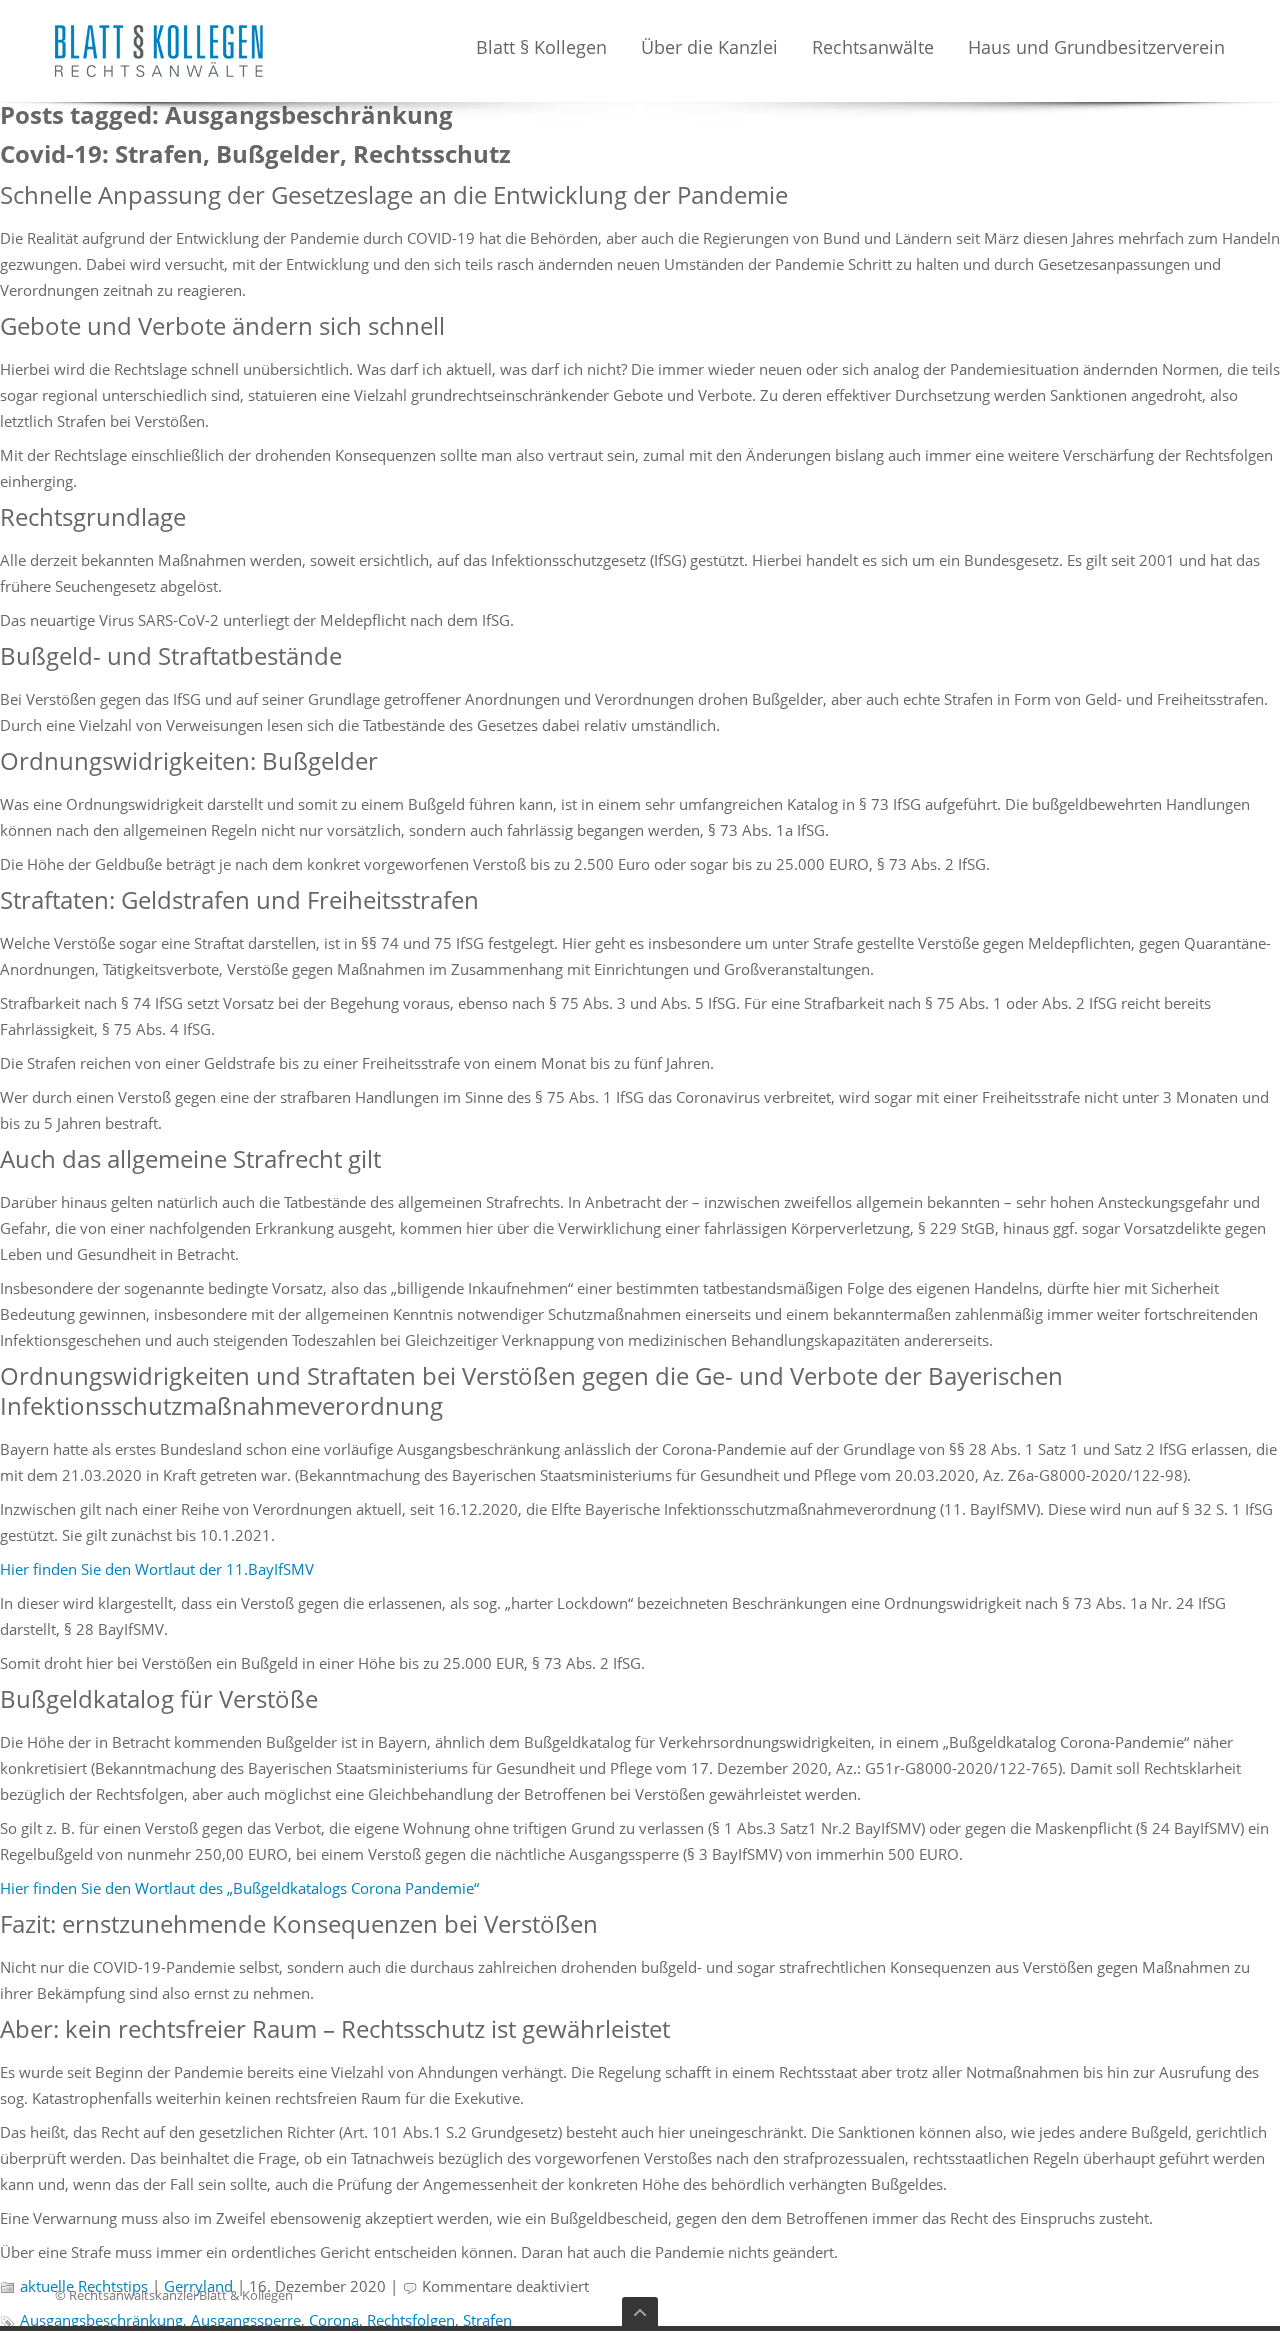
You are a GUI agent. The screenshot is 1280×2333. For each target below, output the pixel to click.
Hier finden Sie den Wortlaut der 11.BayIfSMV (157, 1569)
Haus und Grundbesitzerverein (1096, 49)
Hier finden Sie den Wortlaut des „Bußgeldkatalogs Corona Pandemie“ (239, 1888)
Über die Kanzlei (709, 49)
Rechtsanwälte (873, 49)
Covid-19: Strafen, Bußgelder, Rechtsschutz (255, 153)
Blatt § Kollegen (541, 49)
